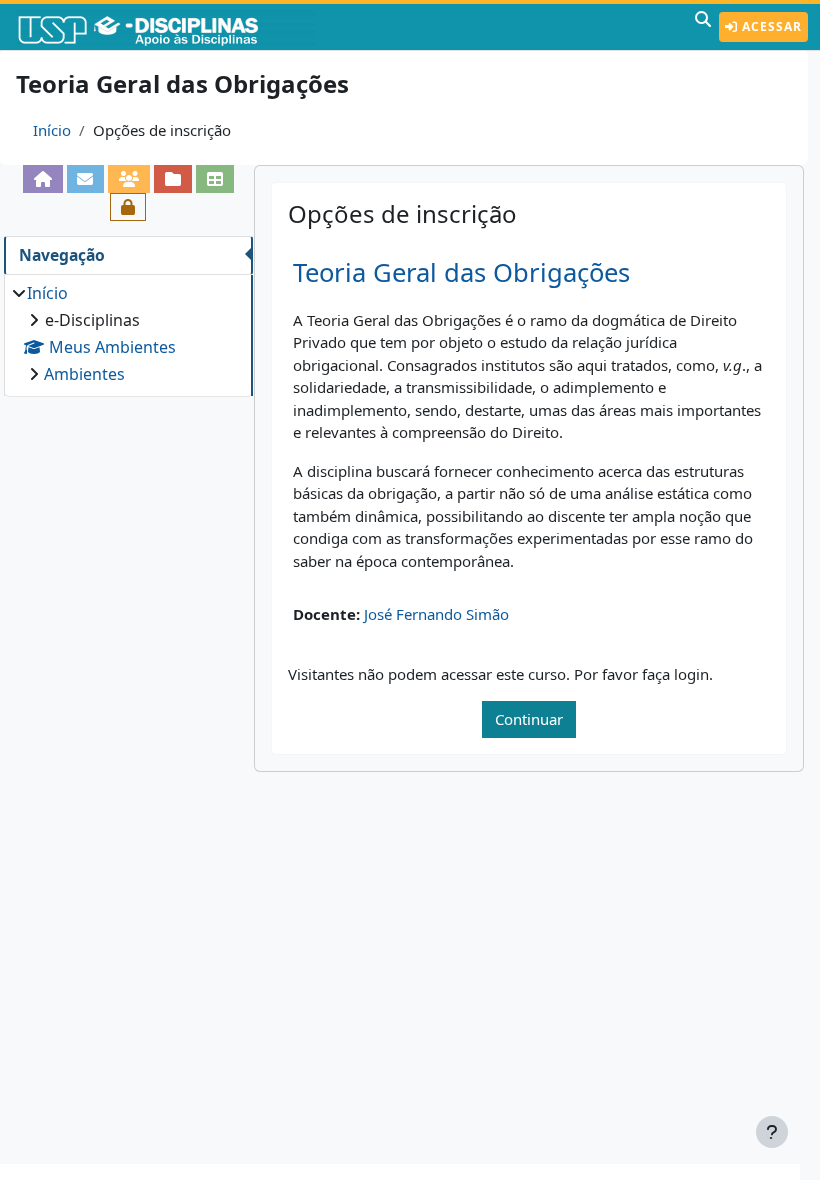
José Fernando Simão (436, 614)
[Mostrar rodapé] (772, 1132)
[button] (703, 27)
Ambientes (84, 374)
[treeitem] (128, 333)
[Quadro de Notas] (215, 179)
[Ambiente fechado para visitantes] (128, 207)
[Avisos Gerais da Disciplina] (86, 179)
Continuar (529, 719)
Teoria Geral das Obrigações (461, 272)
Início (52, 130)
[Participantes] (129, 179)
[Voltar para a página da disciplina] (43, 179)
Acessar (770, 26)
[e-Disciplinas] (168, 27)
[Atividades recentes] (173, 179)
